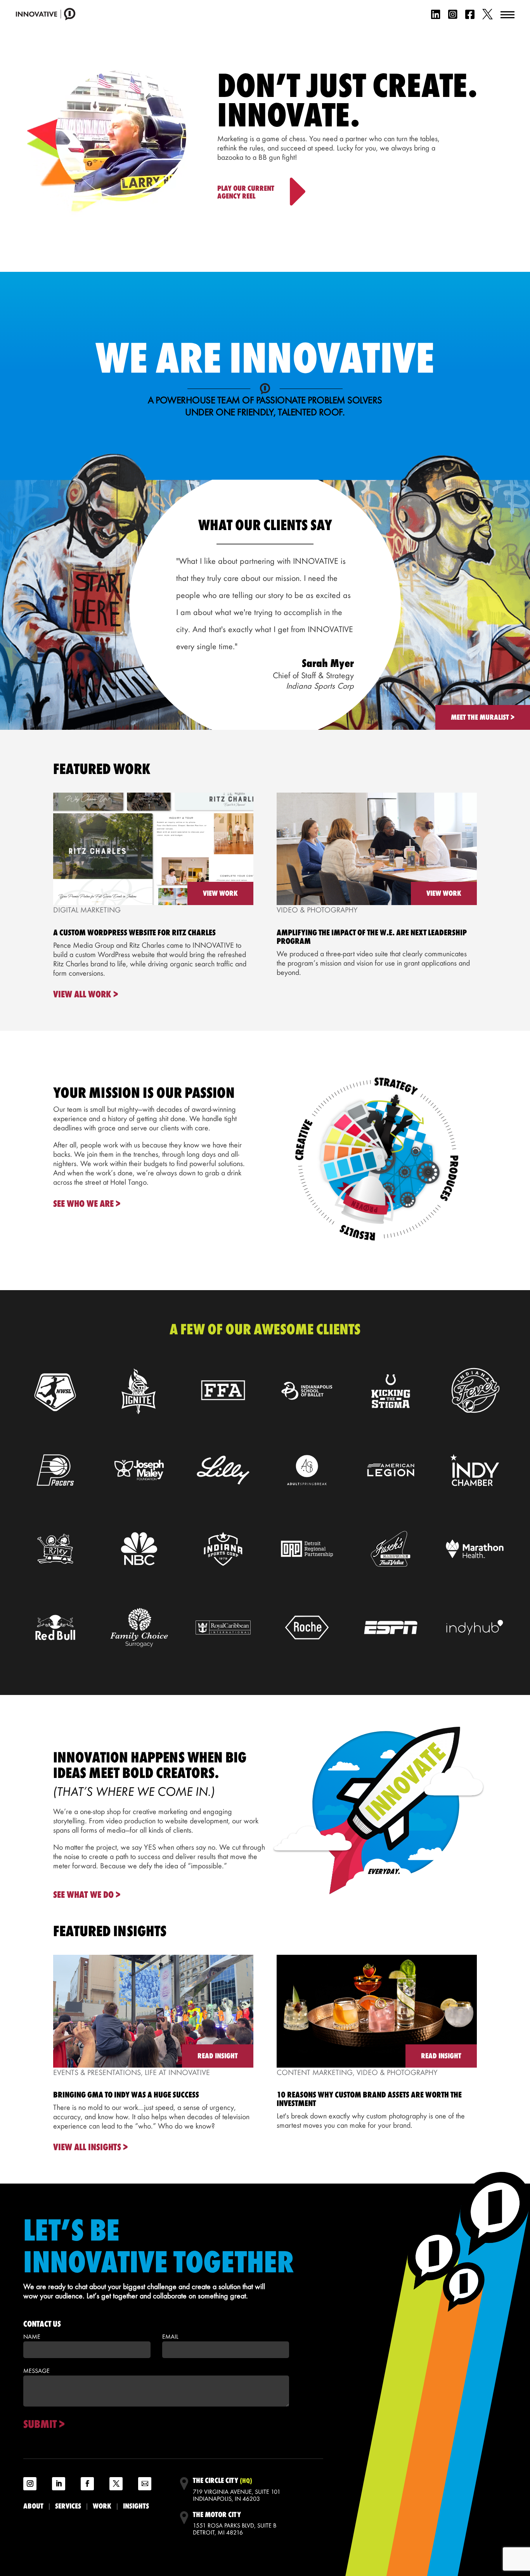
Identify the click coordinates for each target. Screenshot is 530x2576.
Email (170, 2337)
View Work (220, 893)
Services (68, 2506)
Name (32, 2337)
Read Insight (218, 2056)
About (33, 2506)
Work (102, 2506)
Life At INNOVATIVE (177, 2072)
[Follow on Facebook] (87, 2484)
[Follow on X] (116, 2484)
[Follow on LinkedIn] (59, 2484)
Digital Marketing (87, 910)
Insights (136, 2506)
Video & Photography (317, 910)
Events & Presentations (97, 2072)
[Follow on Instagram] (30, 2484)
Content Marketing (315, 2072)
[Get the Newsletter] (145, 2484)
